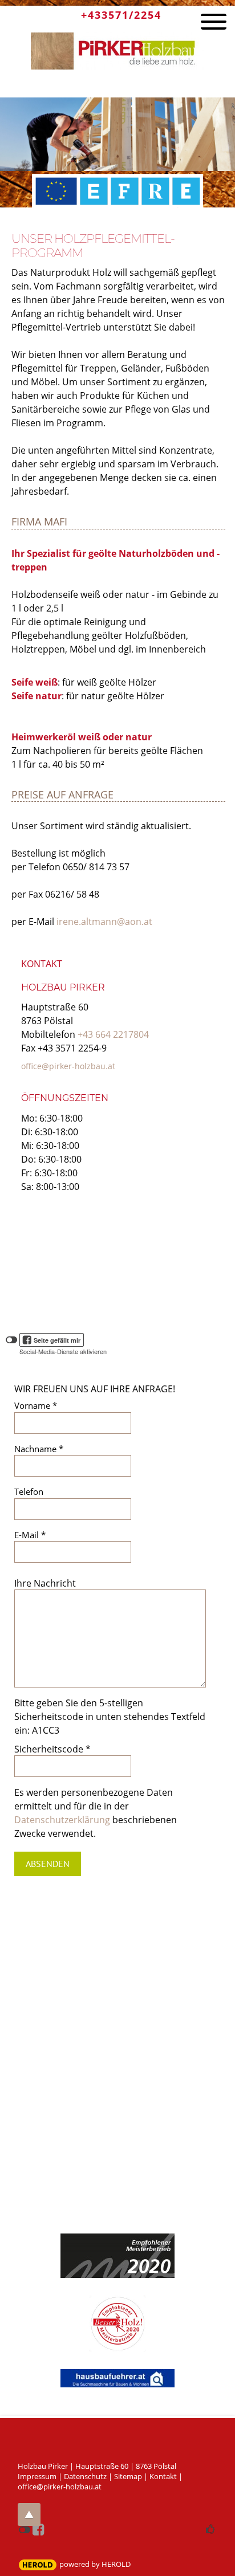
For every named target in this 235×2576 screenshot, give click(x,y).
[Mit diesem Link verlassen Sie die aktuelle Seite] (117, 2370)
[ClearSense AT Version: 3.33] (38, 2565)
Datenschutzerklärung (62, 1820)
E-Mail (30, 1535)
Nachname (39, 1449)
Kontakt (163, 2476)
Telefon (29, 1491)
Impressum (37, 2476)
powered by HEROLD (95, 2564)
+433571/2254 (121, 15)
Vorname (36, 1405)
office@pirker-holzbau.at (68, 1066)
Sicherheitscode (52, 1749)
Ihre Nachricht (45, 1583)
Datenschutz (85, 2476)
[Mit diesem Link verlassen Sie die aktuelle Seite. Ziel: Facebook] (39, 2530)
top (29, 2514)
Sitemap (128, 2476)
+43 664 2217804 (113, 1034)
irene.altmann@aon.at (104, 922)
